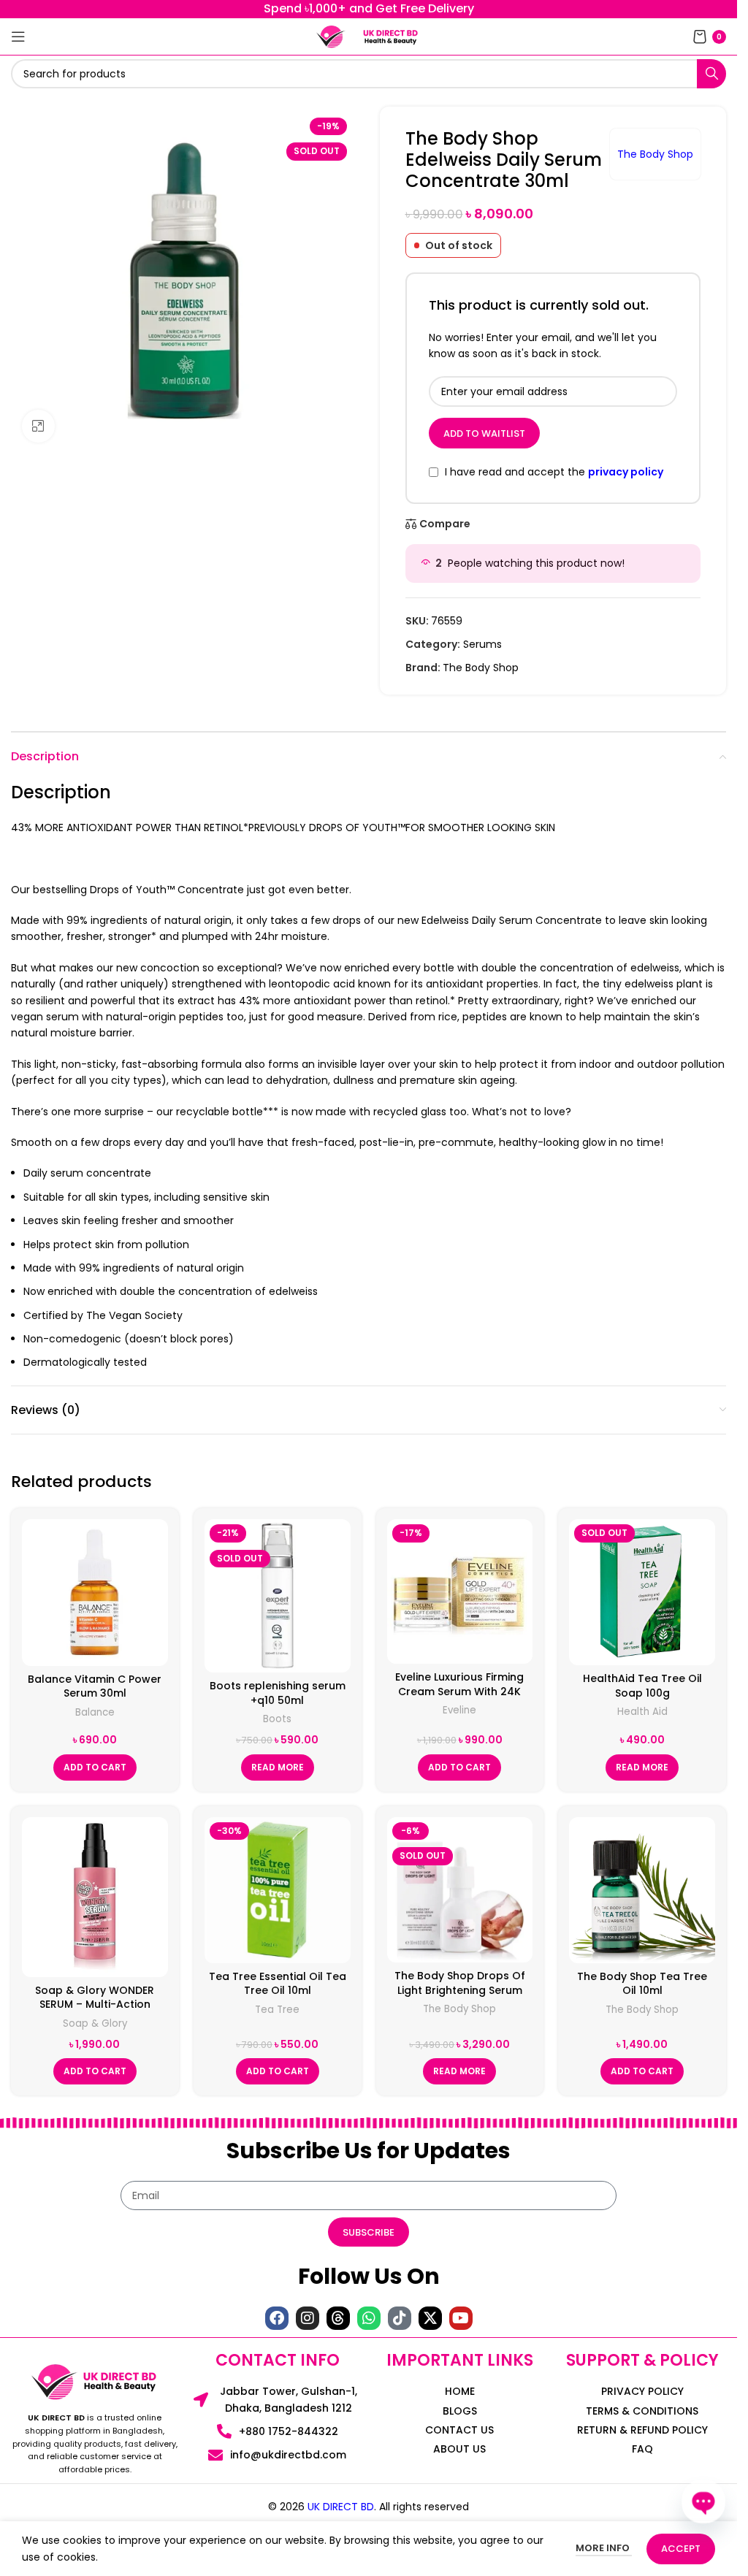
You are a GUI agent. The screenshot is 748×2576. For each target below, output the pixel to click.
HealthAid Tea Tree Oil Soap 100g (642, 1686)
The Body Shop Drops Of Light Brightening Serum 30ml (460, 1990)
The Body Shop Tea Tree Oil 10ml (642, 1984)
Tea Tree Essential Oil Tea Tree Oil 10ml (278, 1984)
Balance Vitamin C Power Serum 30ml (95, 1686)
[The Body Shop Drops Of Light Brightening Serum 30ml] (460, 1890)
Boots (277, 1719)
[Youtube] (461, 2318)
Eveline (459, 1710)
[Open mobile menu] (18, 37)
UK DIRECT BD (341, 2507)
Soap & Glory (95, 2023)
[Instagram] (308, 2318)
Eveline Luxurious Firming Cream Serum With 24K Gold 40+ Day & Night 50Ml (460, 1691)
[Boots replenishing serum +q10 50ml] (278, 1596)
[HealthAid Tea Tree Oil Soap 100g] (642, 1592)
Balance (95, 1712)
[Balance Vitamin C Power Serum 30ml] (95, 1592)
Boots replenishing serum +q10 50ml (278, 1693)
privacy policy (626, 472)
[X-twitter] (430, 2318)
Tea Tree (277, 2010)
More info (604, 2548)
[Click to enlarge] (38, 426)
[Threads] (338, 2318)
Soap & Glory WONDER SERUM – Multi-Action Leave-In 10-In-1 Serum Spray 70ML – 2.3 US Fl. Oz (95, 2012)
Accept (681, 2549)
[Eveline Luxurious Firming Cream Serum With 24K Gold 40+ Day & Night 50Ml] (460, 1591)
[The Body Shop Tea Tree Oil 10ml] (642, 1890)
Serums (482, 644)
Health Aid (642, 1712)
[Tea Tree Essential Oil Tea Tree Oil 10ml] (278, 1890)
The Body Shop (655, 154)
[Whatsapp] (369, 2318)
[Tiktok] (400, 2318)
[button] (95, 1767)
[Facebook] (277, 2318)
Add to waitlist (484, 433)
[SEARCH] (711, 74)
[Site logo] (331, 36)
